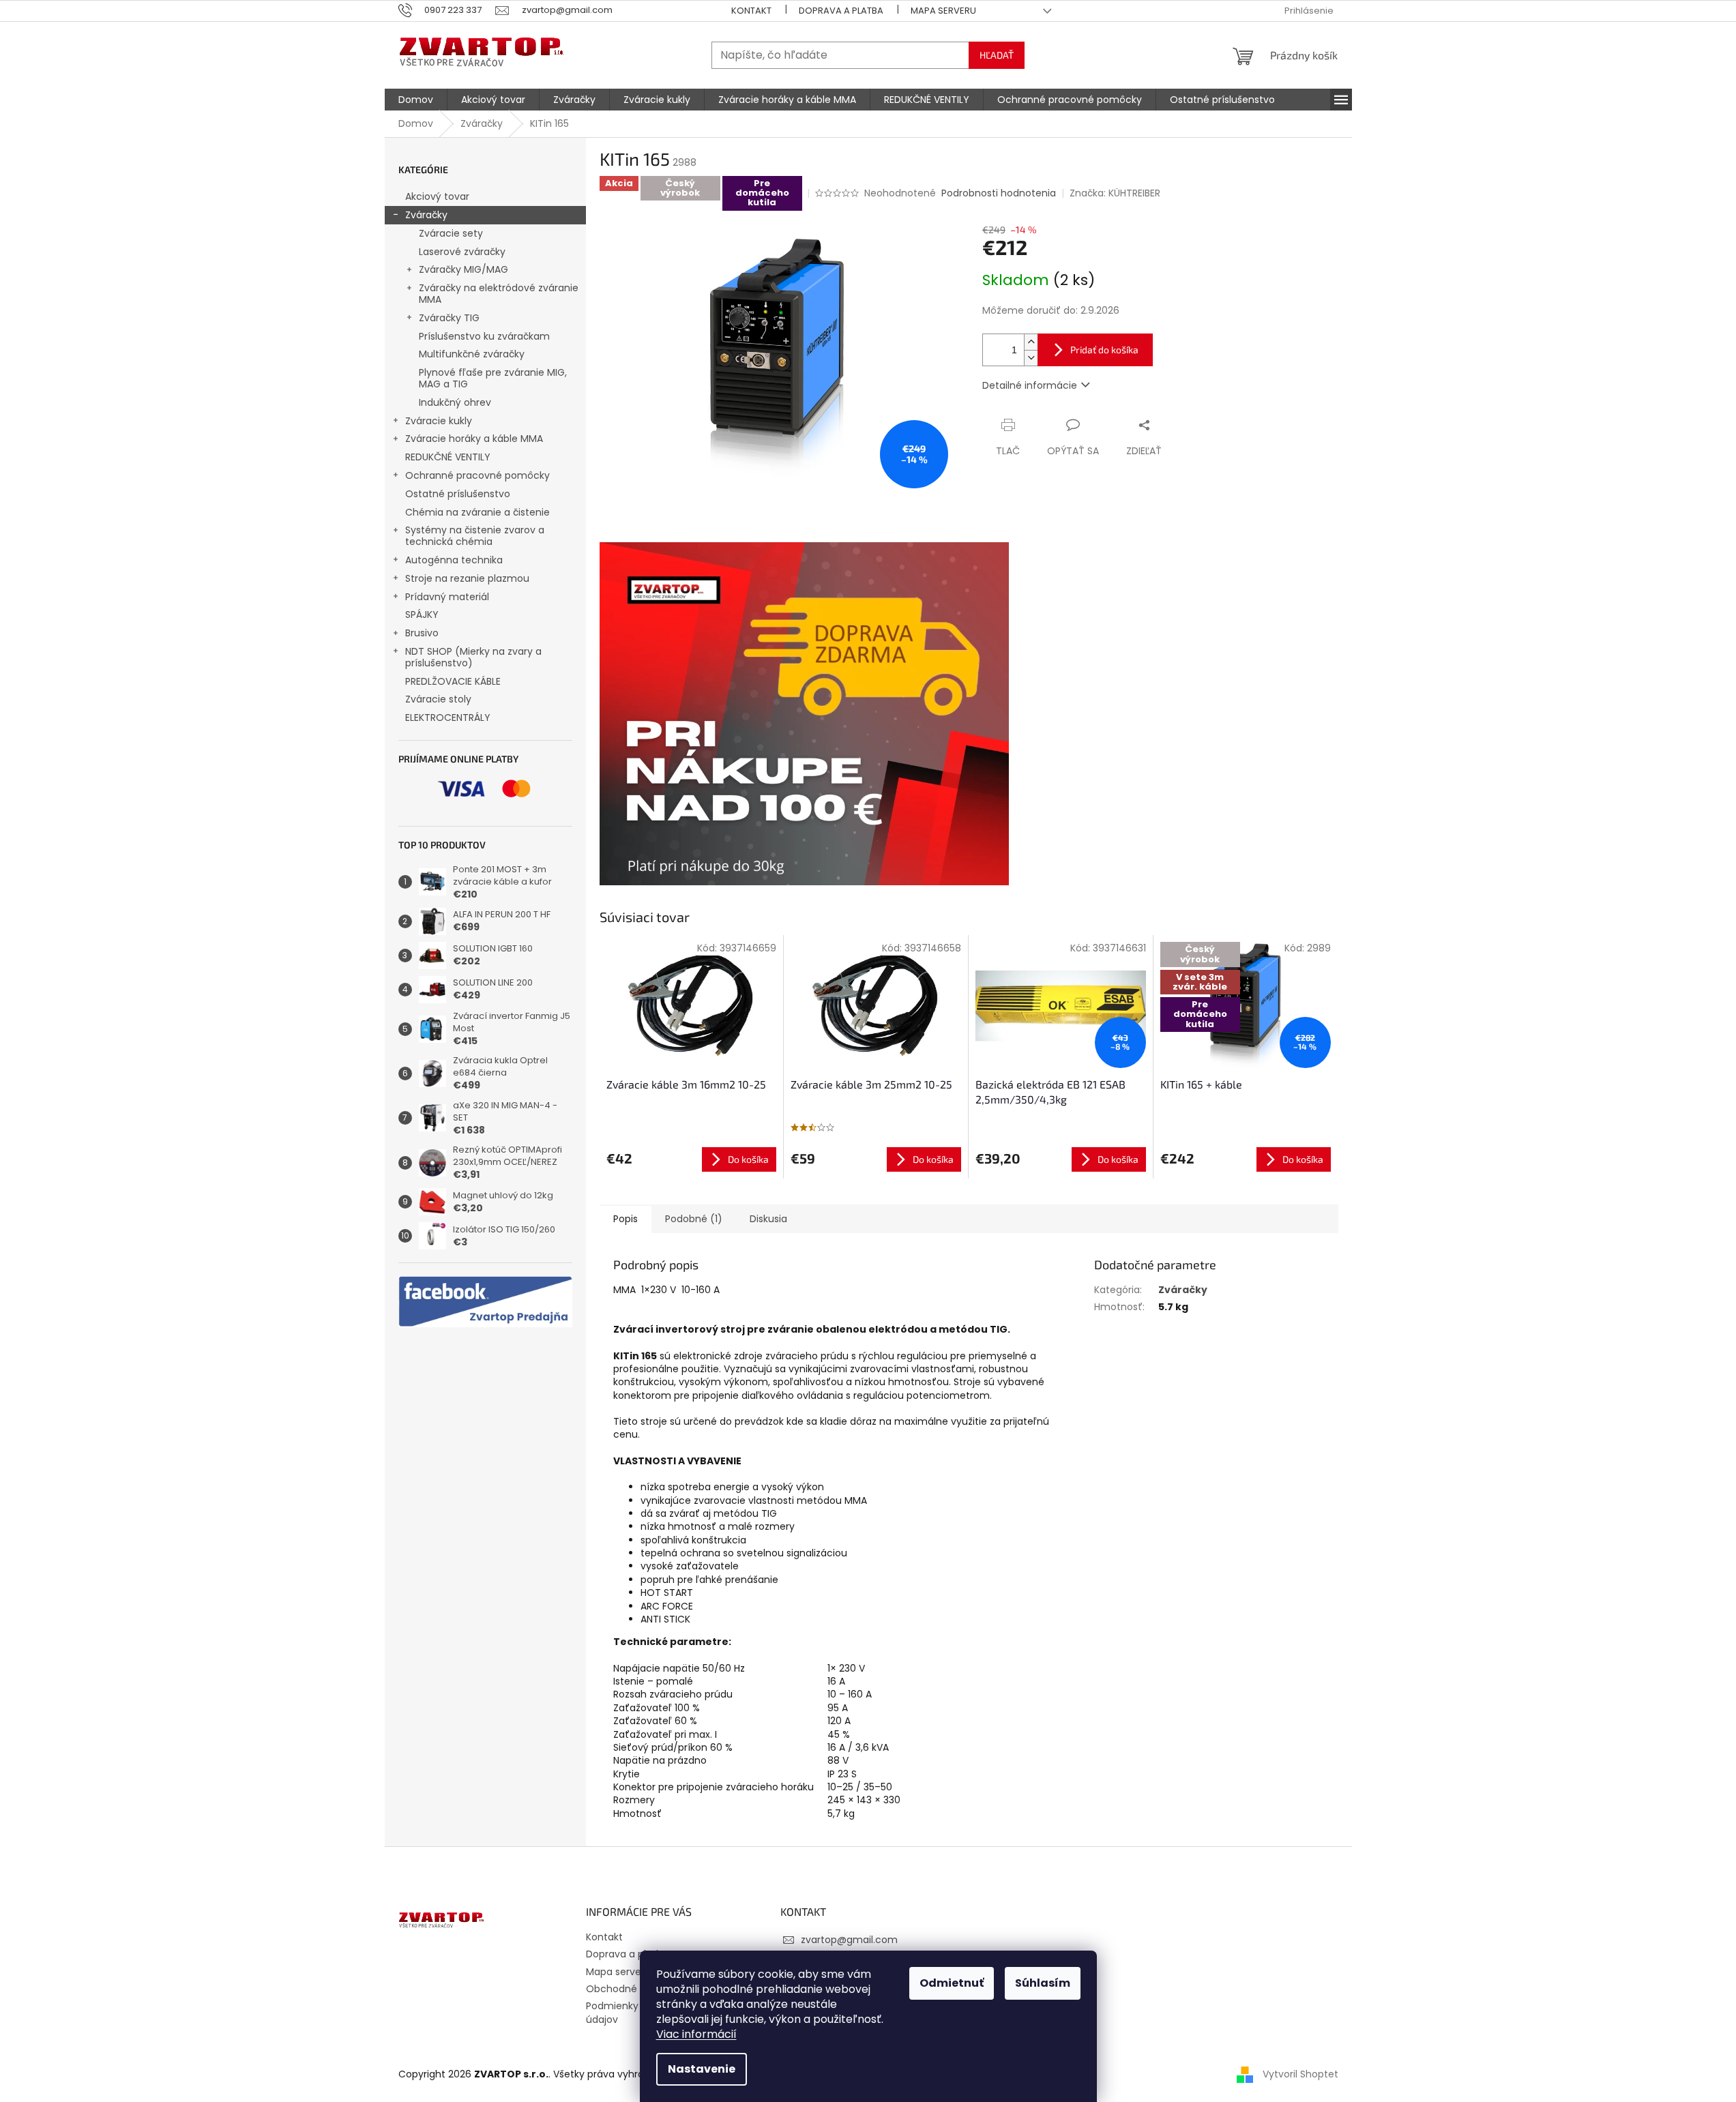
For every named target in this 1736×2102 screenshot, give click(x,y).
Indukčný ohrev (455, 402)
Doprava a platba (841, 11)
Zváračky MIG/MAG (464, 269)
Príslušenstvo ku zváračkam (484, 336)
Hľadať (997, 55)
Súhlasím (1043, 1983)
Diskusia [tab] (768, 1219)
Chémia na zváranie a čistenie (477, 512)
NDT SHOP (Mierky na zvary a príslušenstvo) (473, 657)
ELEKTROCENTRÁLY (448, 717)
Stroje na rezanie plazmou (467, 578)
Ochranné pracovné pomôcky (477, 475)
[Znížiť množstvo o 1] (1031, 358)
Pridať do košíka (1104, 350)
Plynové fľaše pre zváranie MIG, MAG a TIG (493, 378)
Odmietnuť (952, 1983)
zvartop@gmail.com (849, 1940)
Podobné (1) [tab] (694, 1219)
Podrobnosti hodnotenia (999, 193)
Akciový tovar (437, 196)
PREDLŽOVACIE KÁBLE (453, 681)
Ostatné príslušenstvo (458, 494)
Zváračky (426, 215)
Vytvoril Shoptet (1300, 2073)
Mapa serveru (943, 11)
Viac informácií (696, 2034)
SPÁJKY (422, 615)
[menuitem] (416, 100)
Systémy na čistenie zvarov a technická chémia (475, 536)
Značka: (1115, 193)
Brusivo (422, 633)
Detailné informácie (1030, 385)
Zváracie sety (451, 233)
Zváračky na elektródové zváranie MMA (499, 294)
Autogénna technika (454, 560)
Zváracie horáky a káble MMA (474, 439)
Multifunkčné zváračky (472, 354)
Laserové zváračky (462, 252)
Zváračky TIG (449, 318)
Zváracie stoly (438, 699)
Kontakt (751, 11)
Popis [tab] (626, 1219)
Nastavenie (702, 2069)
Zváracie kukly (439, 421)
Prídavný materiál (447, 597)
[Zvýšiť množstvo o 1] (1031, 342)
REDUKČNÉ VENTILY (448, 457)
